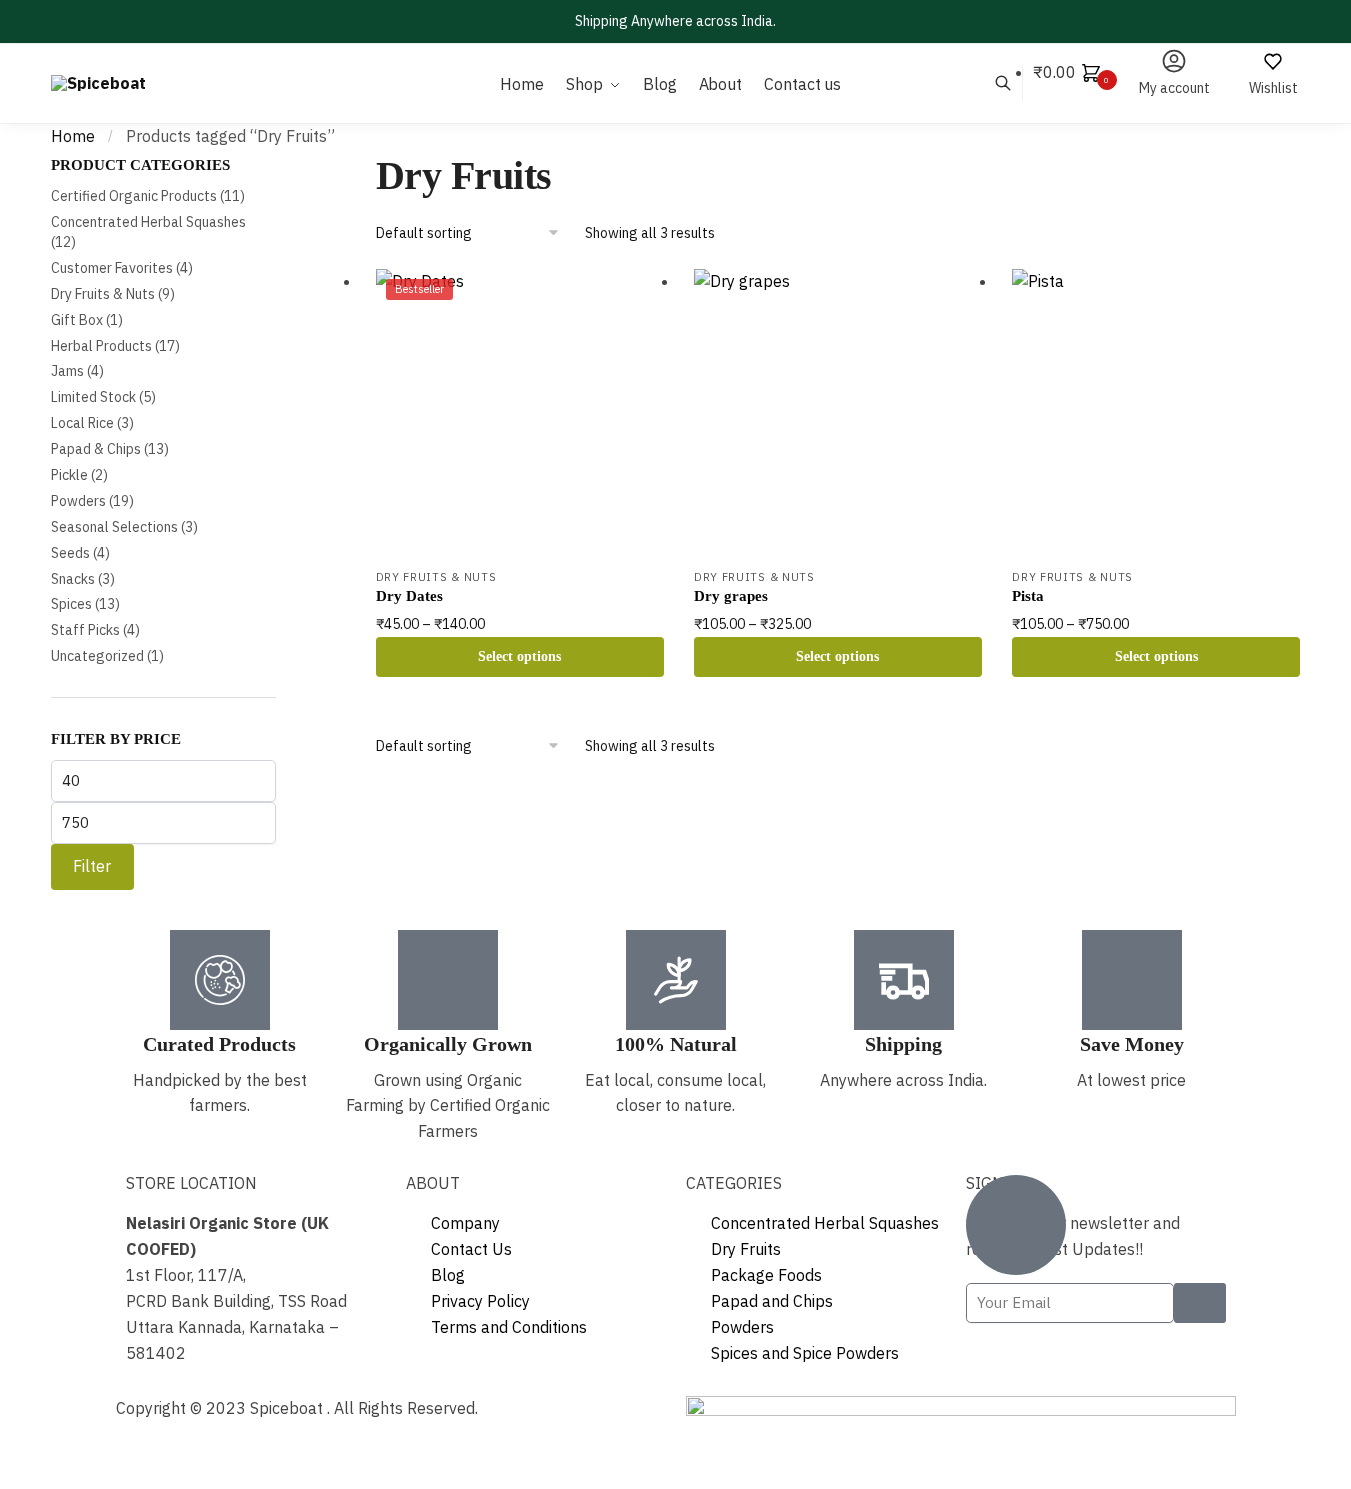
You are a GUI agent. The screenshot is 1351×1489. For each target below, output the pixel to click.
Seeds (70, 553)
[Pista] (1156, 413)
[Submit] (1200, 1303)
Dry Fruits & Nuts (436, 577)
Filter (92, 866)
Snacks (73, 579)
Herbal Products (101, 346)
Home (73, 136)
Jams (67, 371)
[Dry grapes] (838, 413)
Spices (71, 604)
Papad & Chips (96, 449)
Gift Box (77, 320)
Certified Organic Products (134, 196)
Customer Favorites (112, 268)
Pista (1028, 596)
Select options (519, 656)
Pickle (69, 475)
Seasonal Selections (114, 527)
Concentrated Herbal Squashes (148, 222)
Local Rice (82, 423)
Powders (78, 501)
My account (1174, 88)
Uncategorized (97, 656)
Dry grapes (731, 596)
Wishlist (1273, 88)
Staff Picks (85, 630)
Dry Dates (409, 596)
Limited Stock (93, 397)
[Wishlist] (634, 299)
